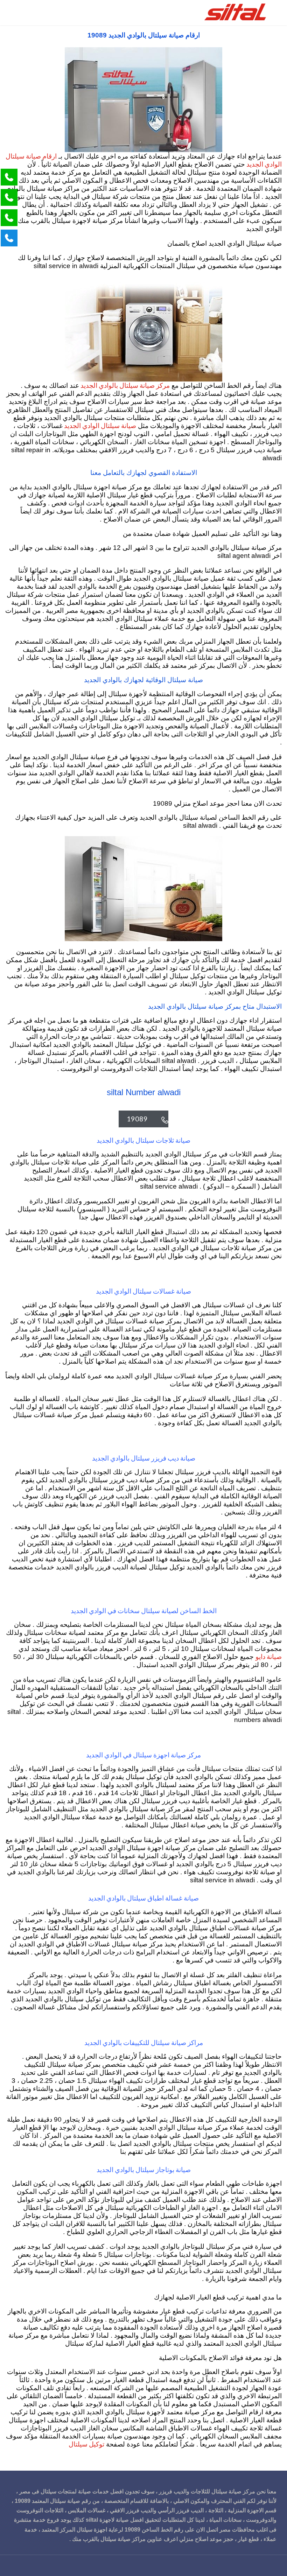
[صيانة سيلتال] (236, 13)
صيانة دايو (269, 1656)
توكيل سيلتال (86, 2444)
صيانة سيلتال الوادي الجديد (99, 425)
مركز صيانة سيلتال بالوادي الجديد (124, 385)
